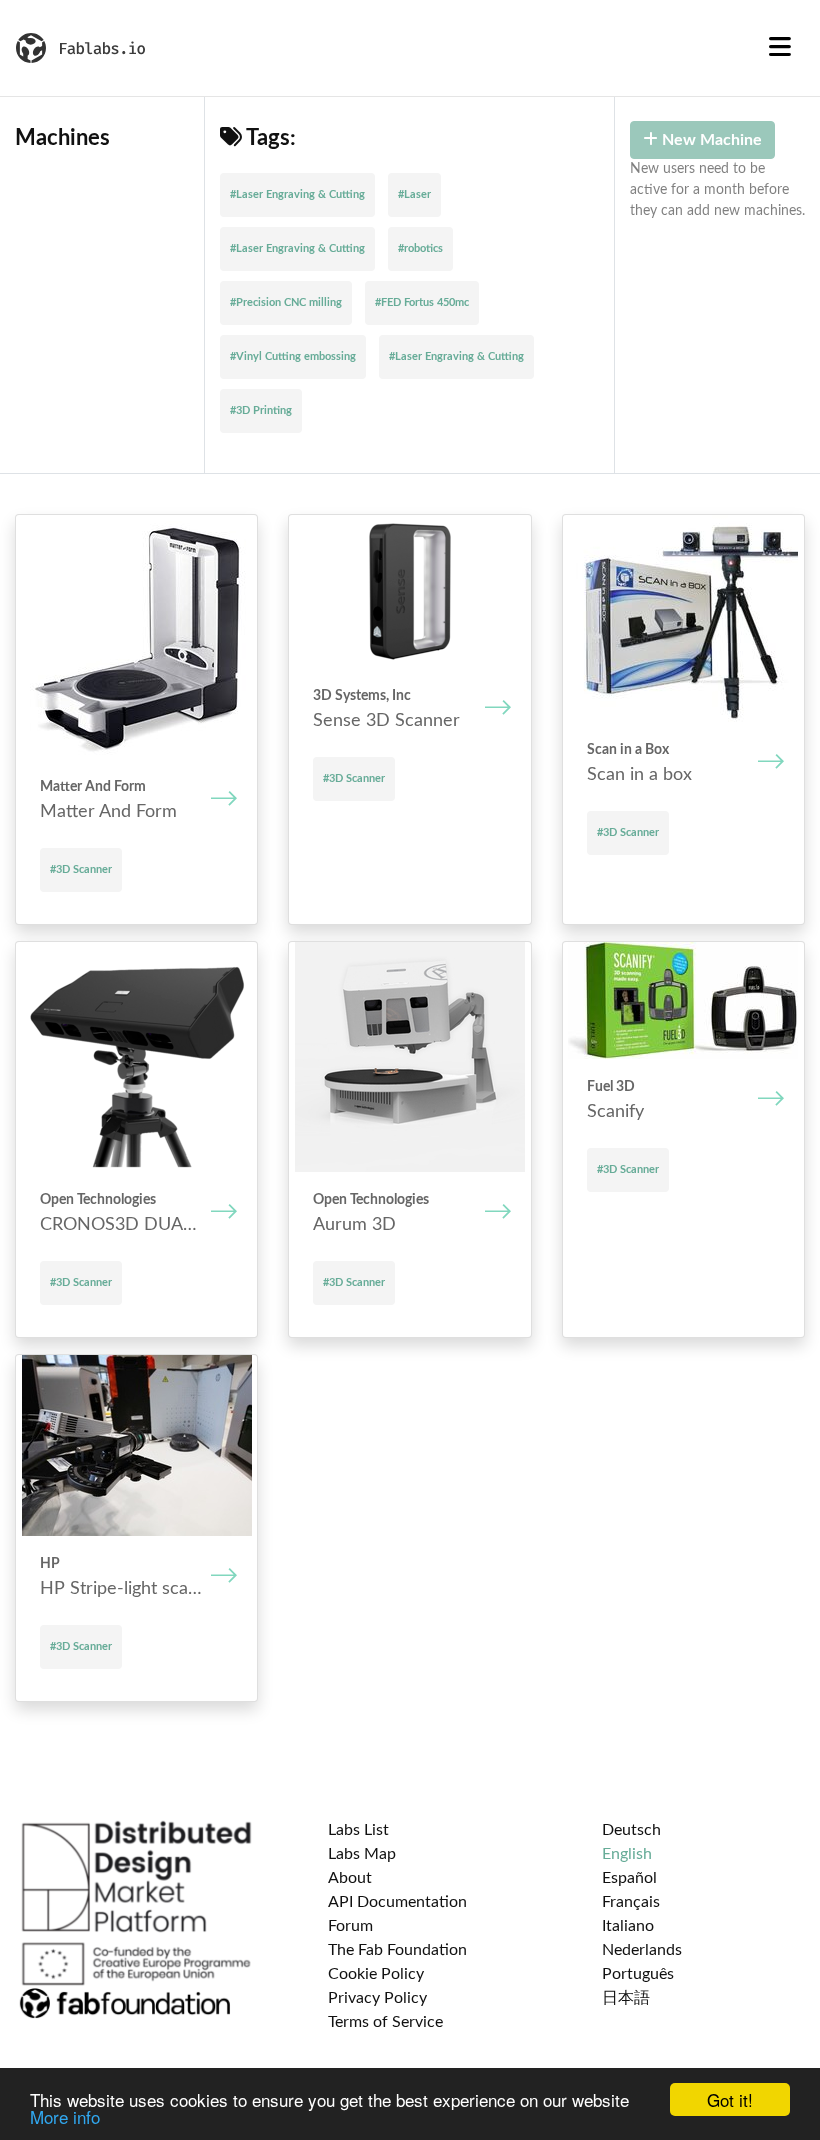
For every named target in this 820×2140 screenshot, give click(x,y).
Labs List (358, 1830)
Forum (350, 1926)
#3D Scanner (81, 869)
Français (631, 1902)
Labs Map (362, 1854)
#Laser (414, 194)
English (627, 1854)
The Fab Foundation (397, 1950)
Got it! (730, 2099)
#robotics (420, 248)
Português (638, 1974)
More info (65, 2116)
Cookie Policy (376, 1974)
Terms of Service (385, 2022)
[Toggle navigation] (780, 48)
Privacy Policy (377, 1998)
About (350, 1878)
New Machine (710, 140)
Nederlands (642, 1950)
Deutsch (631, 1830)
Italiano (628, 1926)
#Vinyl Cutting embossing (293, 356)
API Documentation (397, 1902)
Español (629, 1878)
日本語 (626, 1998)
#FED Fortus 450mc (422, 302)
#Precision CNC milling (286, 302)
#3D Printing (261, 410)
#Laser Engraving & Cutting (297, 194)
